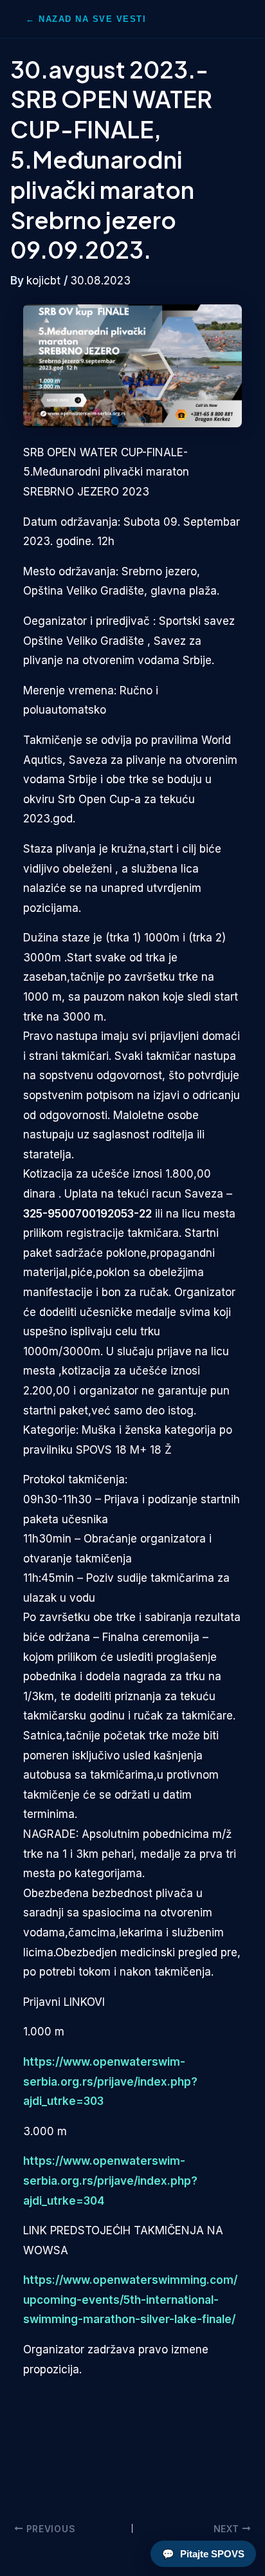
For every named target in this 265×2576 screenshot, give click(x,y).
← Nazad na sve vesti (86, 19)
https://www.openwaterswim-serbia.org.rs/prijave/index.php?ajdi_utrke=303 (110, 2081)
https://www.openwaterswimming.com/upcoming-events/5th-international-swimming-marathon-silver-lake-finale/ (130, 2300)
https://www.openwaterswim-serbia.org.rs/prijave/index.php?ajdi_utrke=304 (110, 2181)
